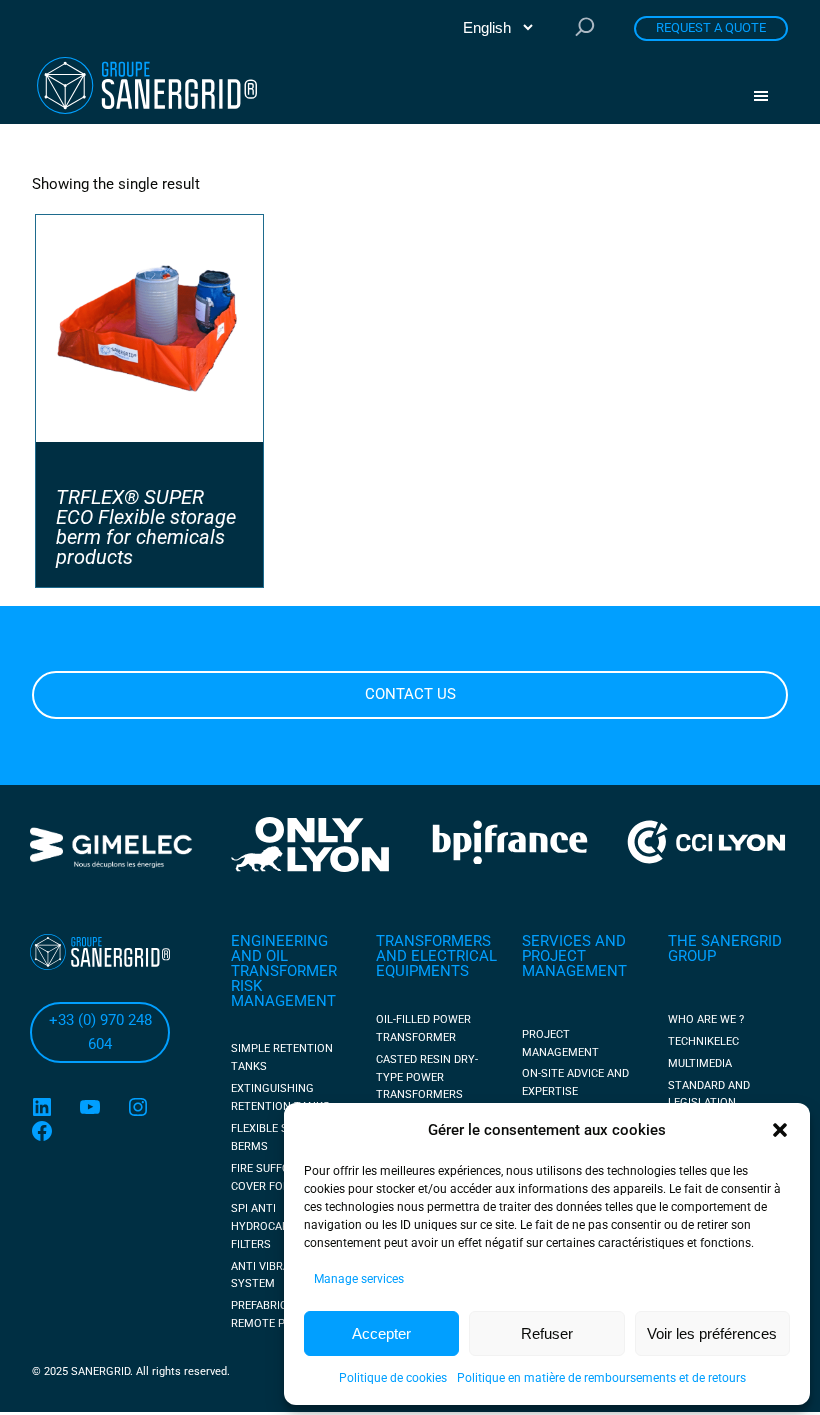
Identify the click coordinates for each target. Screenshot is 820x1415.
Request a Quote (711, 27)
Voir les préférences (712, 1333)
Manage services (359, 1279)
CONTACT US (410, 694)
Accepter (381, 1333)
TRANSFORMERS (433, 941)
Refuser (547, 1333)
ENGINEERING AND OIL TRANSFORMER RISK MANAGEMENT (284, 970)
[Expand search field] (585, 28)
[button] (780, 1130)
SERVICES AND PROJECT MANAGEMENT (574, 956)
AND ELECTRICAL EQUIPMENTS (436, 963)
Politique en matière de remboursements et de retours (601, 1378)
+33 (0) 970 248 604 (100, 1032)
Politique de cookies (393, 1378)
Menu (768, 96)
